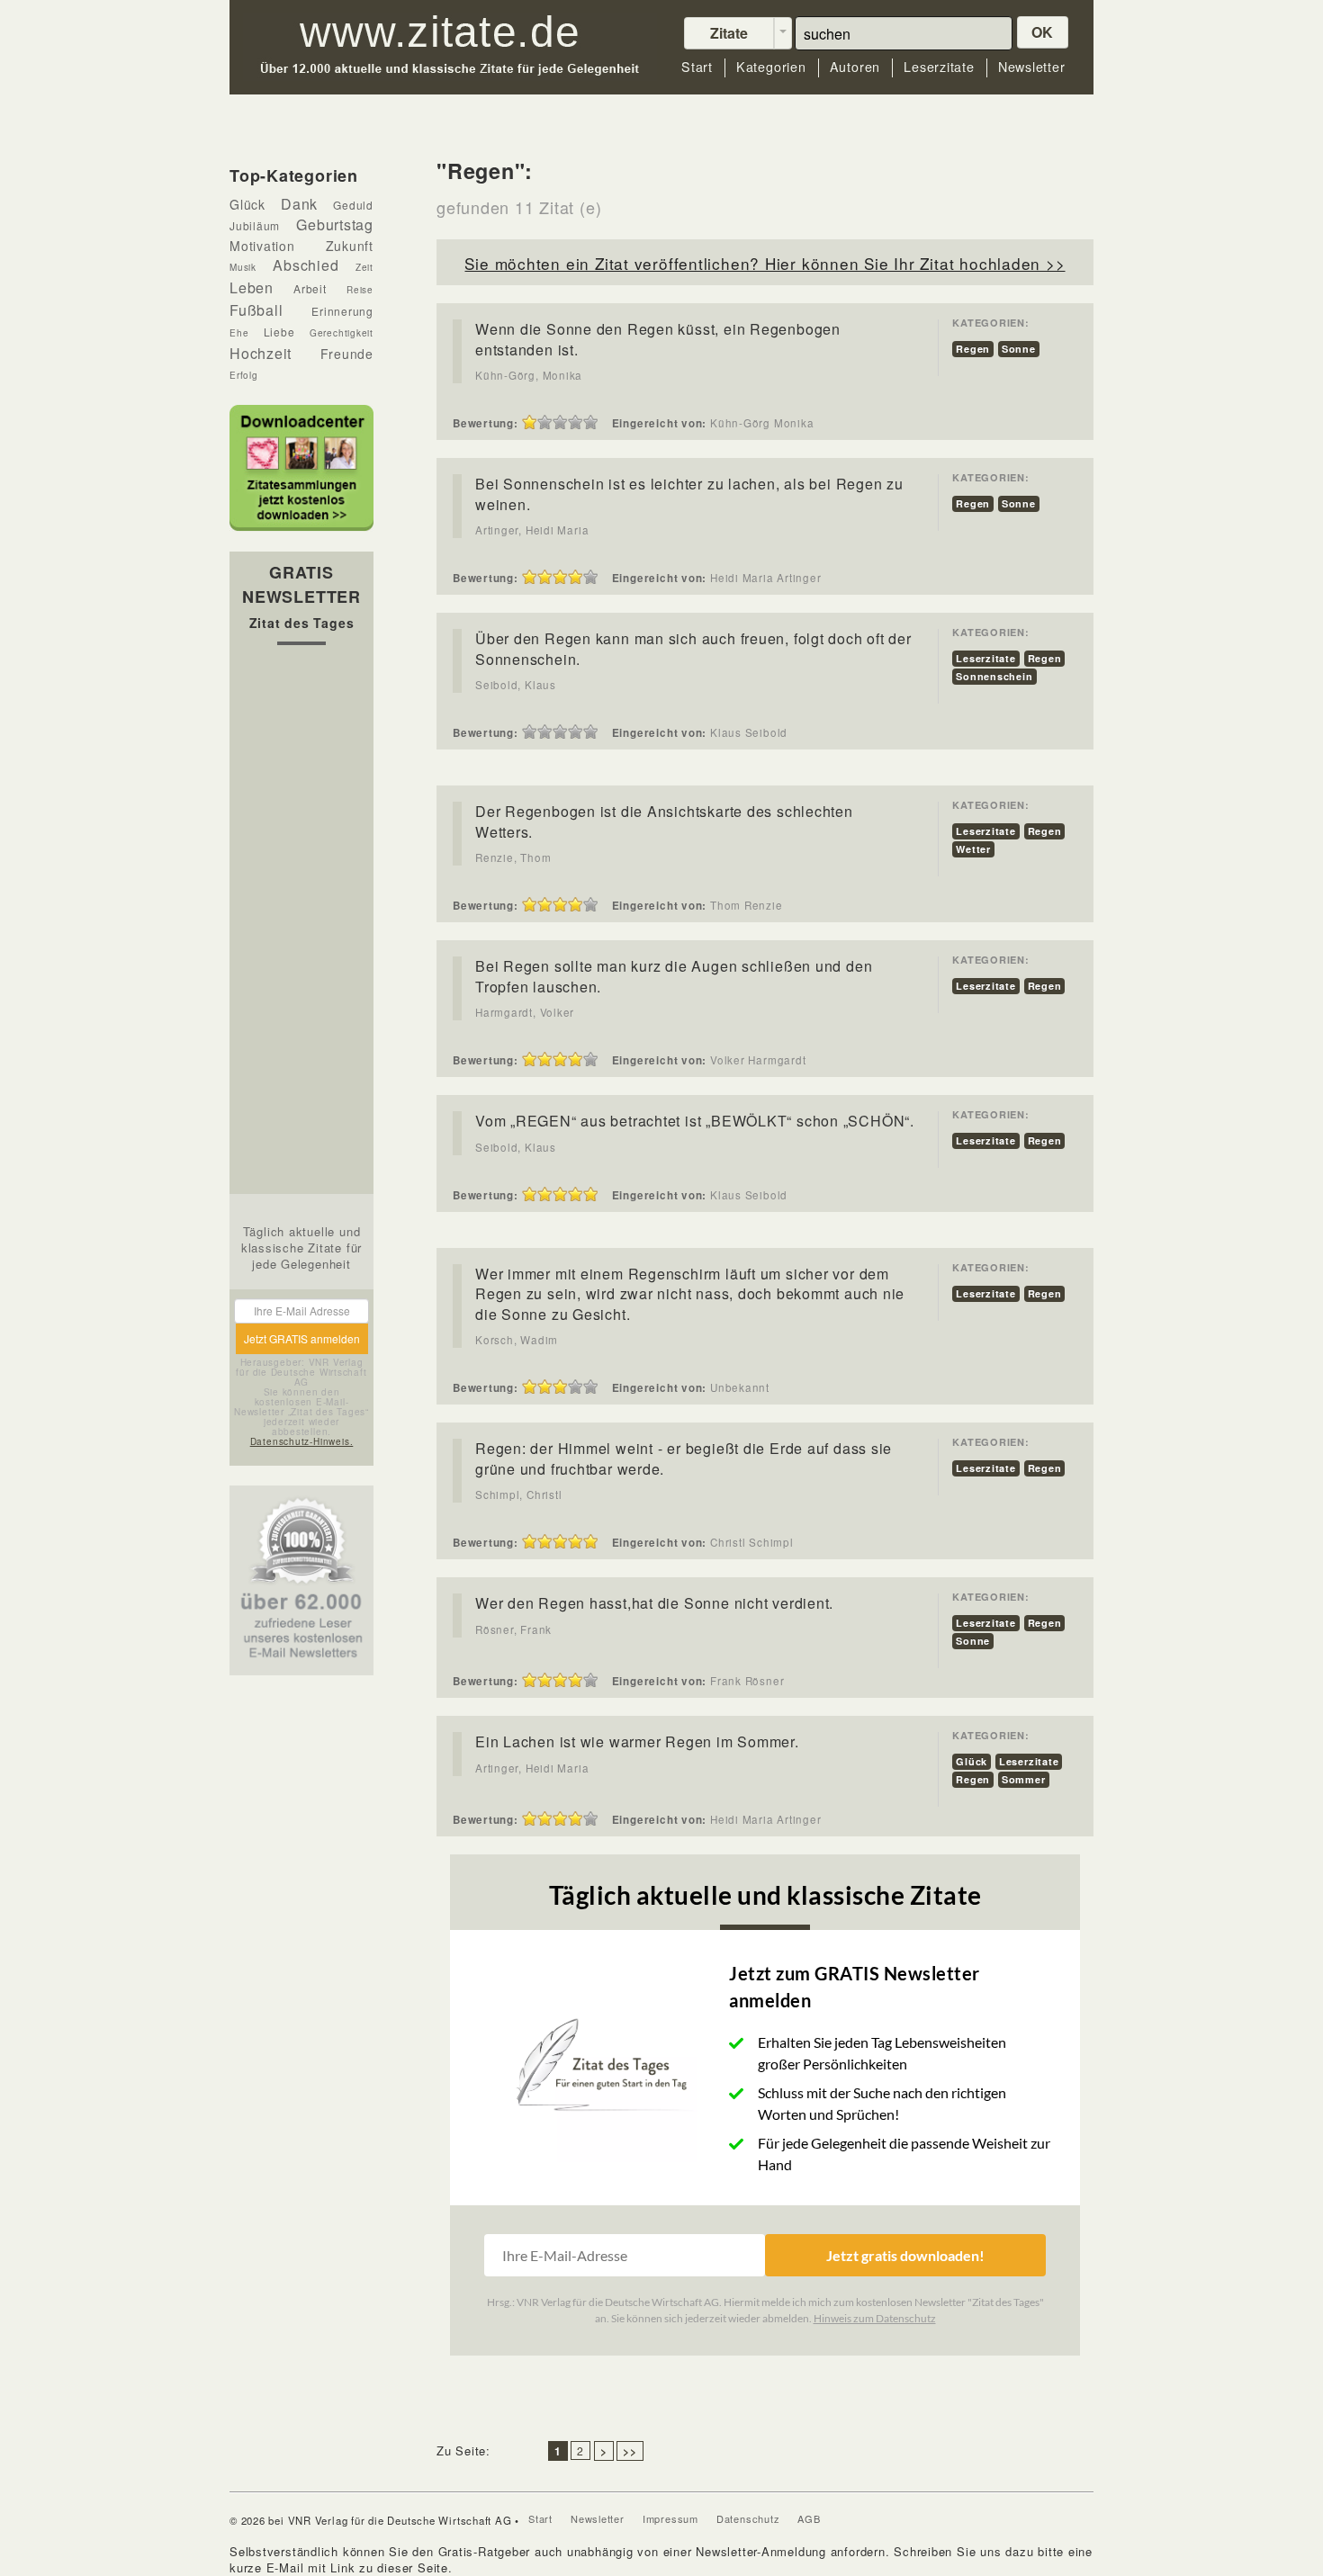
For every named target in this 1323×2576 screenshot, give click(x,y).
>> (630, 2451)
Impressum (670, 2518)
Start (697, 67)
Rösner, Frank (513, 1629)
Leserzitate (939, 67)
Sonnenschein (994, 676)
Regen (973, 349)
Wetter (973, 849)
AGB (809, 2518)
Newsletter (1032, 67)
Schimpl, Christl (518, 1494)
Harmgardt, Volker (525, 1012)
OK (1043, 32)
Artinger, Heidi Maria (532, 530)
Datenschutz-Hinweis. (302, 1441)
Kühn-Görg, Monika (529, 375)
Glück (972, 1761)
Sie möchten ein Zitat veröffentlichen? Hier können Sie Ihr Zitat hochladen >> (765, 263)
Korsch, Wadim (517, 1340)
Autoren (855, 67)
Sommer (1024, 1779)
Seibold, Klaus (516, 685)
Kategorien (771, 67)
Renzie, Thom (513, 857)
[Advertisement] (301, 924)
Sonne (1019, 349)
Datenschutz (748, 2518)
